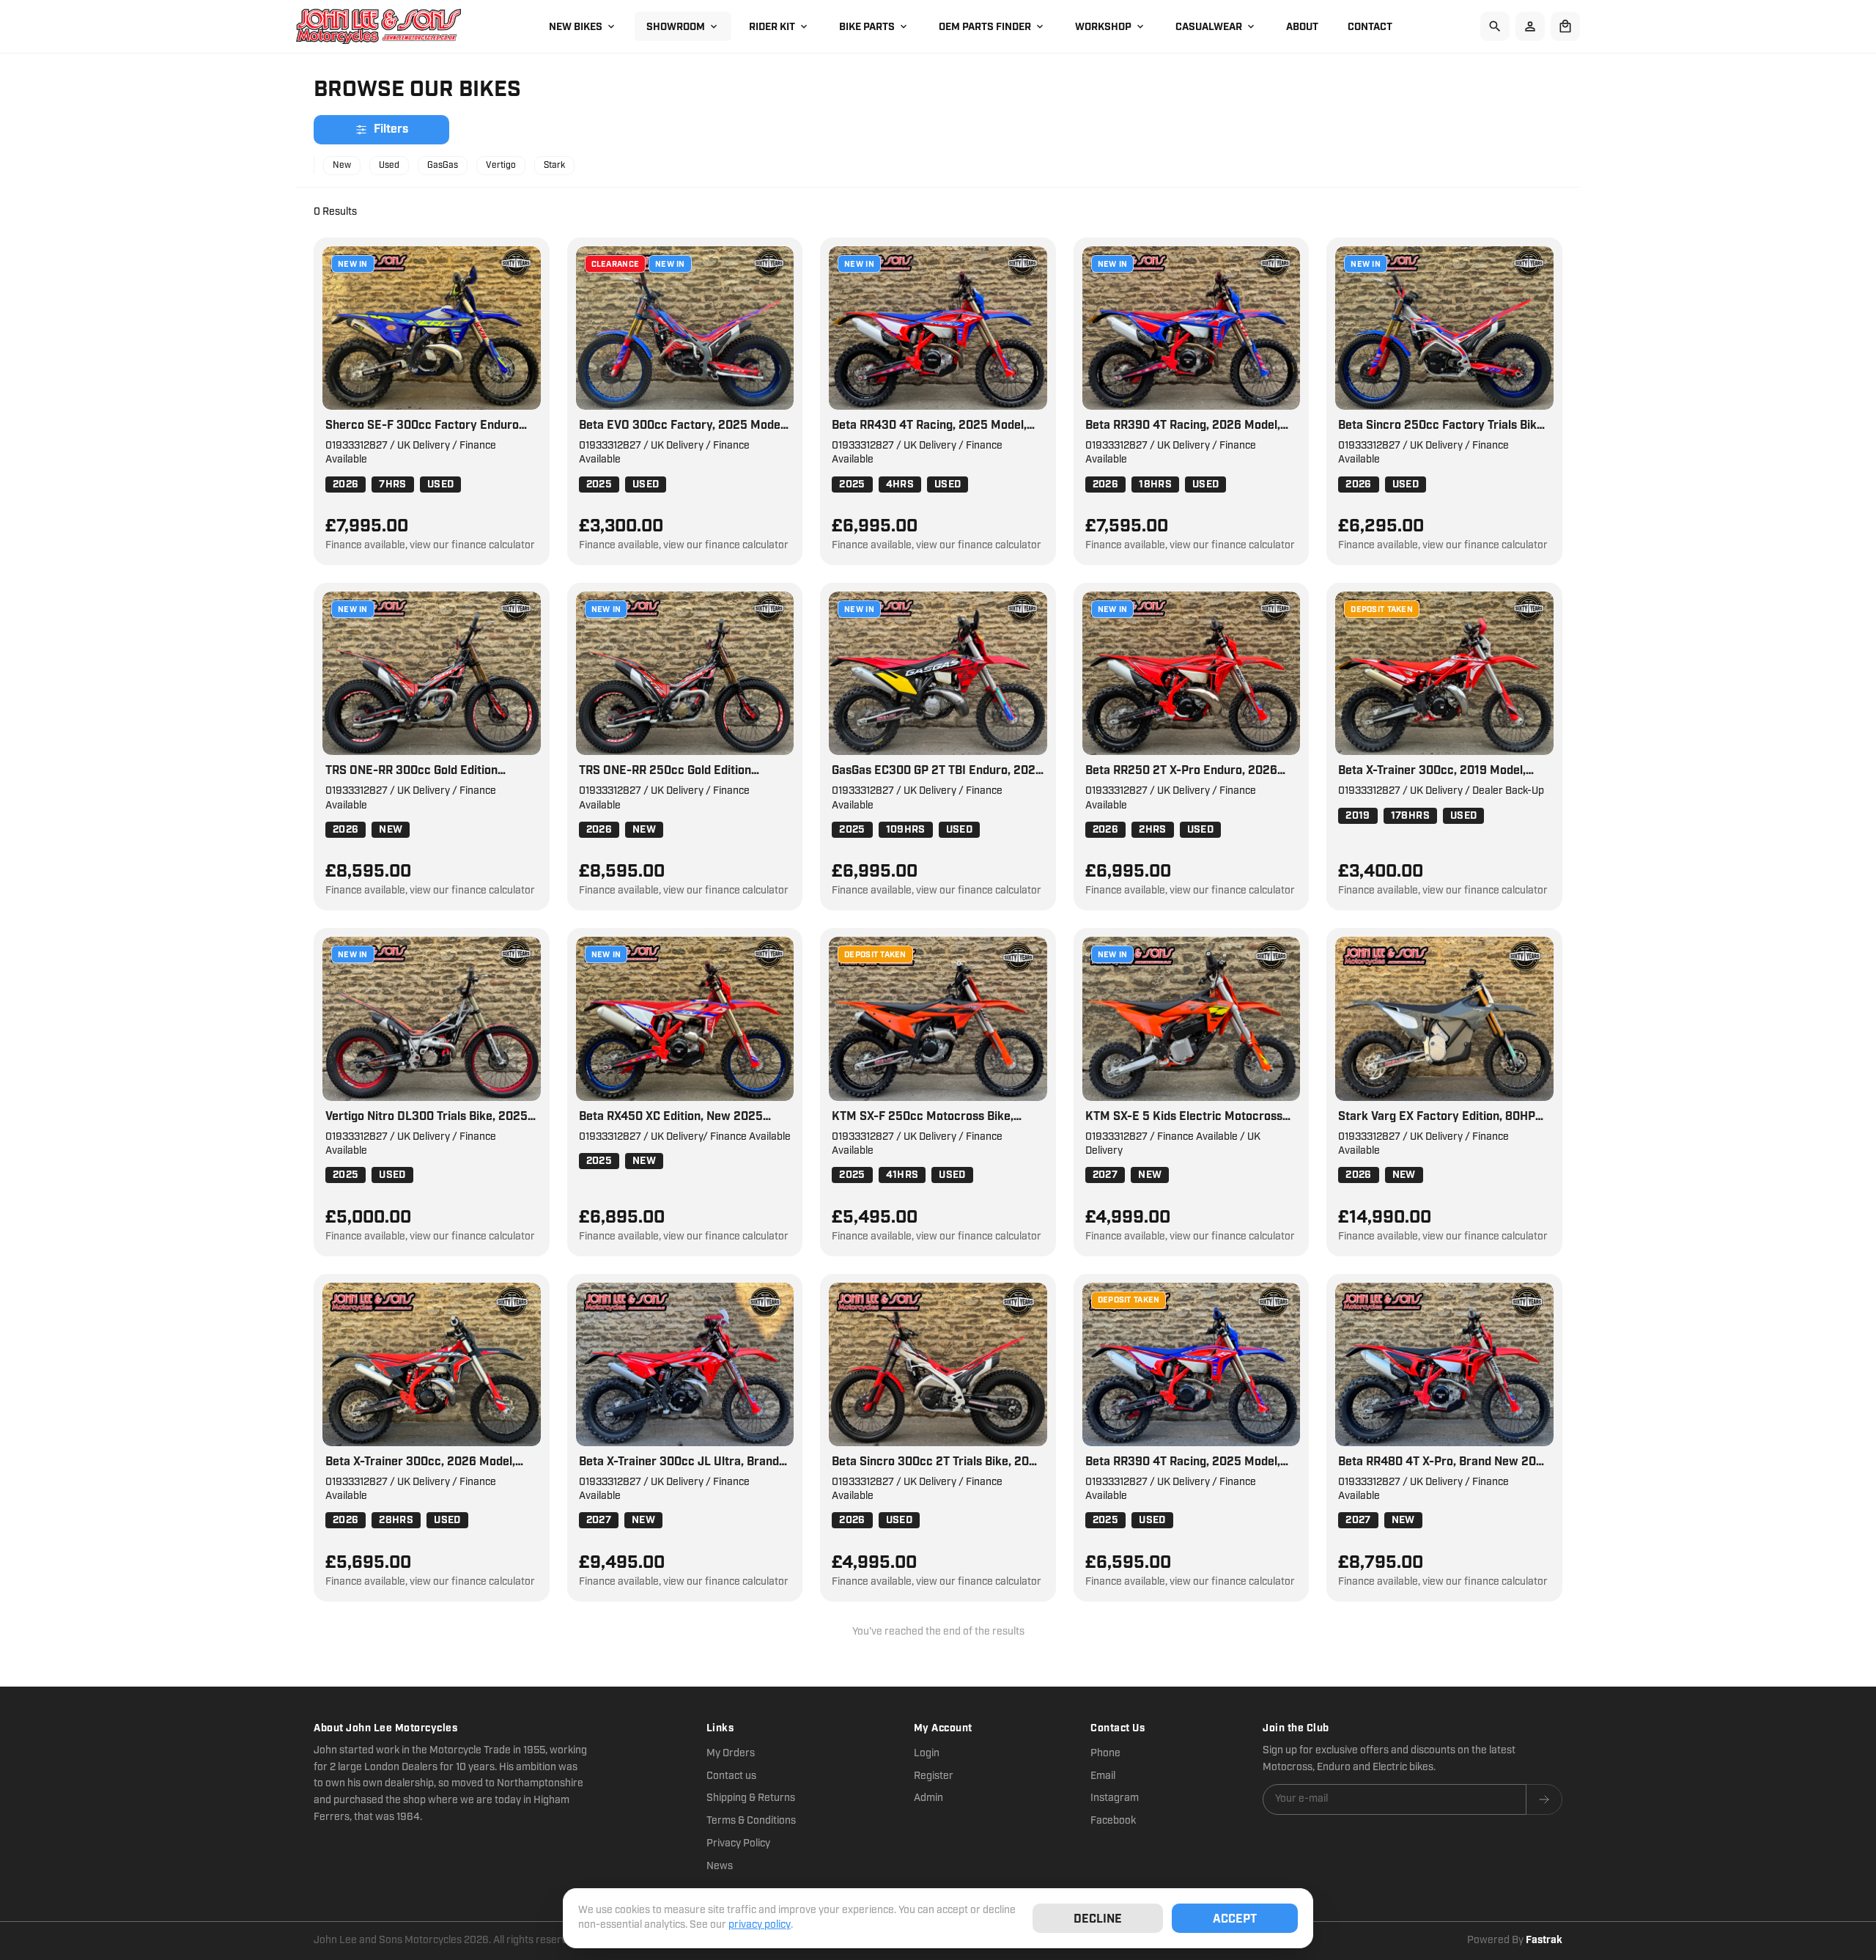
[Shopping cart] (1565, 26)
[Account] (1530, 26)
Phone (1105, 1753)
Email (1103, 1776)
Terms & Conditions (751, 1821)
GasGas (443, 165)
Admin (928, 1798)
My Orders (731, 1753)
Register (934, 1776)
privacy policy (760, 1925)
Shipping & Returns (751, 1798)
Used (389, 165)
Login (927, 1753)
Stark (554, 165)
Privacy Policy (738, 1843)
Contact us (731, 1776)
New (342, 165)
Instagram (1115, 1798)
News (720, 1866)
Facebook (1113, 1821)
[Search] (1495, 26)
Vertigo (501, 165)
